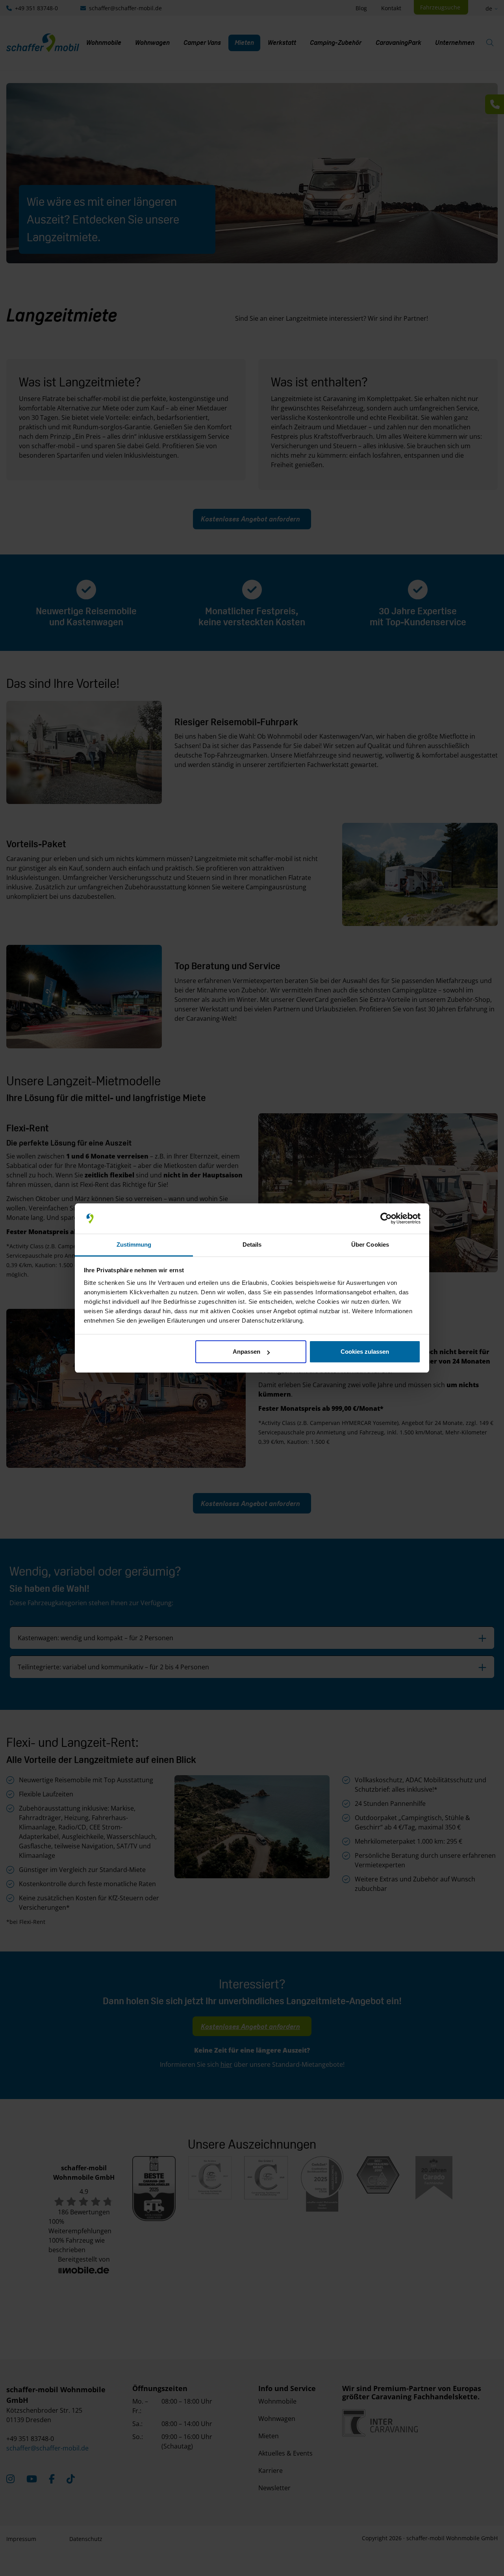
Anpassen (246, 1352)
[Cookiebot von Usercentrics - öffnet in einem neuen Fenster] (386, 1219)
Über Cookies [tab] (370, 1245)
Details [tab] (252, 1245)
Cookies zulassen (365, 1352)
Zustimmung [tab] (134, 1245)
